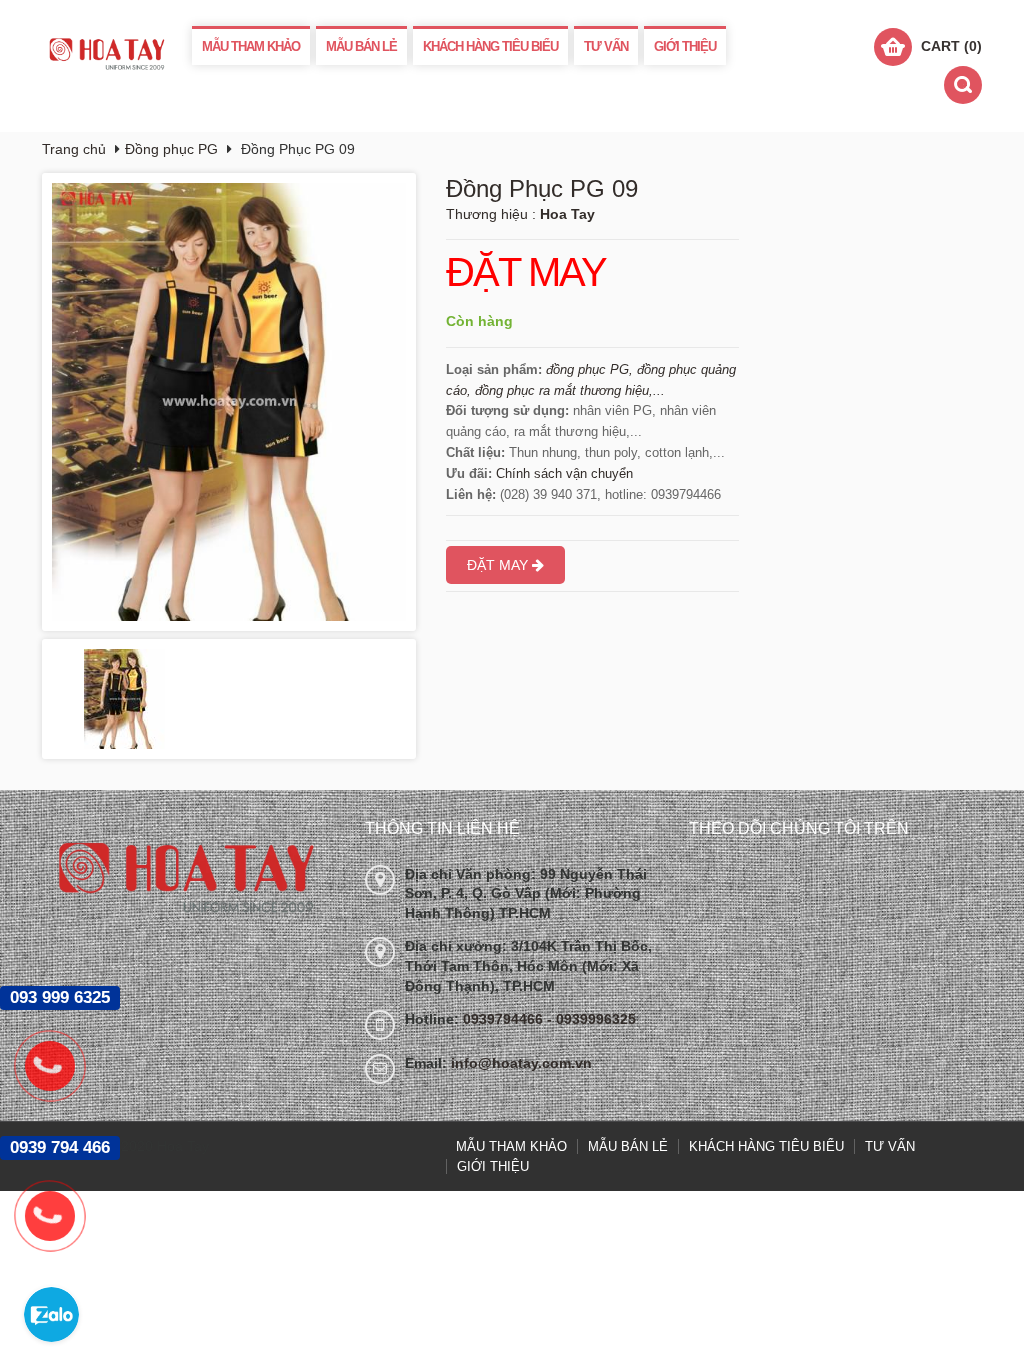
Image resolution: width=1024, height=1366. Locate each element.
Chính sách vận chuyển (564, 473)
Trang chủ (74, 149)
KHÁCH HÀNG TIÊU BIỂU (490, 46)
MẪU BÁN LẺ (361, 46)
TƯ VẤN (606, 46)
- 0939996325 (591, 1019)
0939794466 (505, 1019)
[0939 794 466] (60, 1216)
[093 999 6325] (60, 1066)
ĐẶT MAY (526, 273)
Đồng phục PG (171, 149)
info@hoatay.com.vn (521, 1063)
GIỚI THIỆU (685, 46)
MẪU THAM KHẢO (251, 46)
